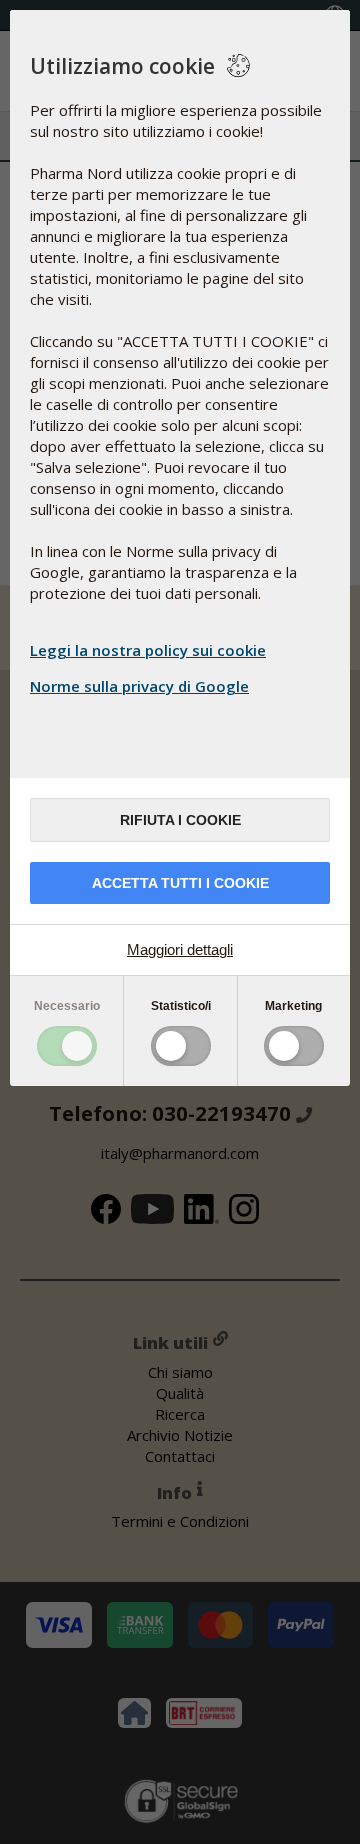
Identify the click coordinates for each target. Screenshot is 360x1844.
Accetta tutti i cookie (180, 883)
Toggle (67, 1046)
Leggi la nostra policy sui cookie (148, 650)
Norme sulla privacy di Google (139, 686)
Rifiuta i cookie (180, 820)
